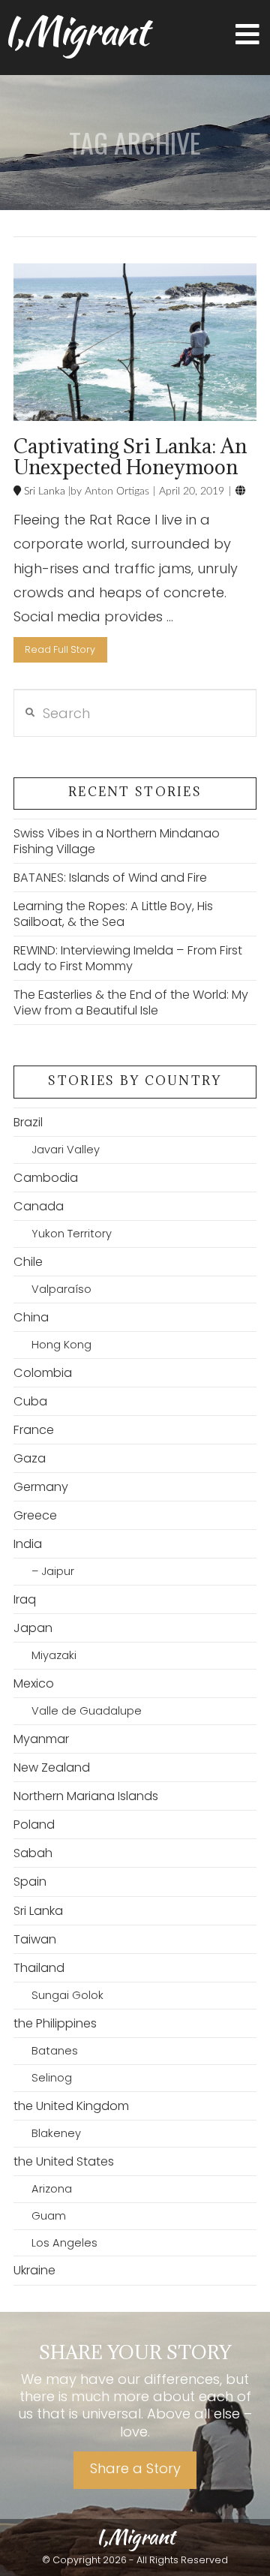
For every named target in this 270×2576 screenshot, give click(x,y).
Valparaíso (61, 1289)
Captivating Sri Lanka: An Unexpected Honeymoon (130, 456)
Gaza (30, 1458)
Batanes (55, 2051)
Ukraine (34, 2270)
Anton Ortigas (115, 491)
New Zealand (52, 1767)
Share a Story (135, 2468)
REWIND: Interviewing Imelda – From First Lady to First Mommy (128, 958)
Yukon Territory (72, 1234)
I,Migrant (75, 31)
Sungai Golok (67, 1995)
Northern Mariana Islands (86, 1796)
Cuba (30, 1401)
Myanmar (41, 1739)
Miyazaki (54, 1655)
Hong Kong (61, 1345)
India (28, 1544)
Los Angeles (64, 2243)
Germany (41, 1487)
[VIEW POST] (135, 343)
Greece (35, 1515)
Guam (49, 2216)
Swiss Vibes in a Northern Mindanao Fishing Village (117, 841)
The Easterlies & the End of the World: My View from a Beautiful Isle (131, 1002)
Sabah (33, 1853)
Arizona (52, 2189)
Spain (30, 1882)
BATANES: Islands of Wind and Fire (110, 878)
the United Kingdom (71, 2106)
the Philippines (55, 2023)
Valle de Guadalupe (87, 1711)
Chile (28, 1262)
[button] (247, 35)
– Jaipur (53, 1571)
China (31, 1317)
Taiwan (35, 1939)
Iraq (25, 1599)
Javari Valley (66, 1150)
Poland (34, 1825)
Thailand (39, 1968)
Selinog (52, 2078)
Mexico (34, 1683)
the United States (64, 2161)
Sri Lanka (43, 491)
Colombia (43, 1373)
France (34, 1430)
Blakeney (56, 2133)
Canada (39, 1206)
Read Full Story (60, 649)
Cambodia (46, 1178)
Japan (33, 1628)
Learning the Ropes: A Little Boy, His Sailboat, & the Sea (113, 914)
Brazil (28, 1122)
